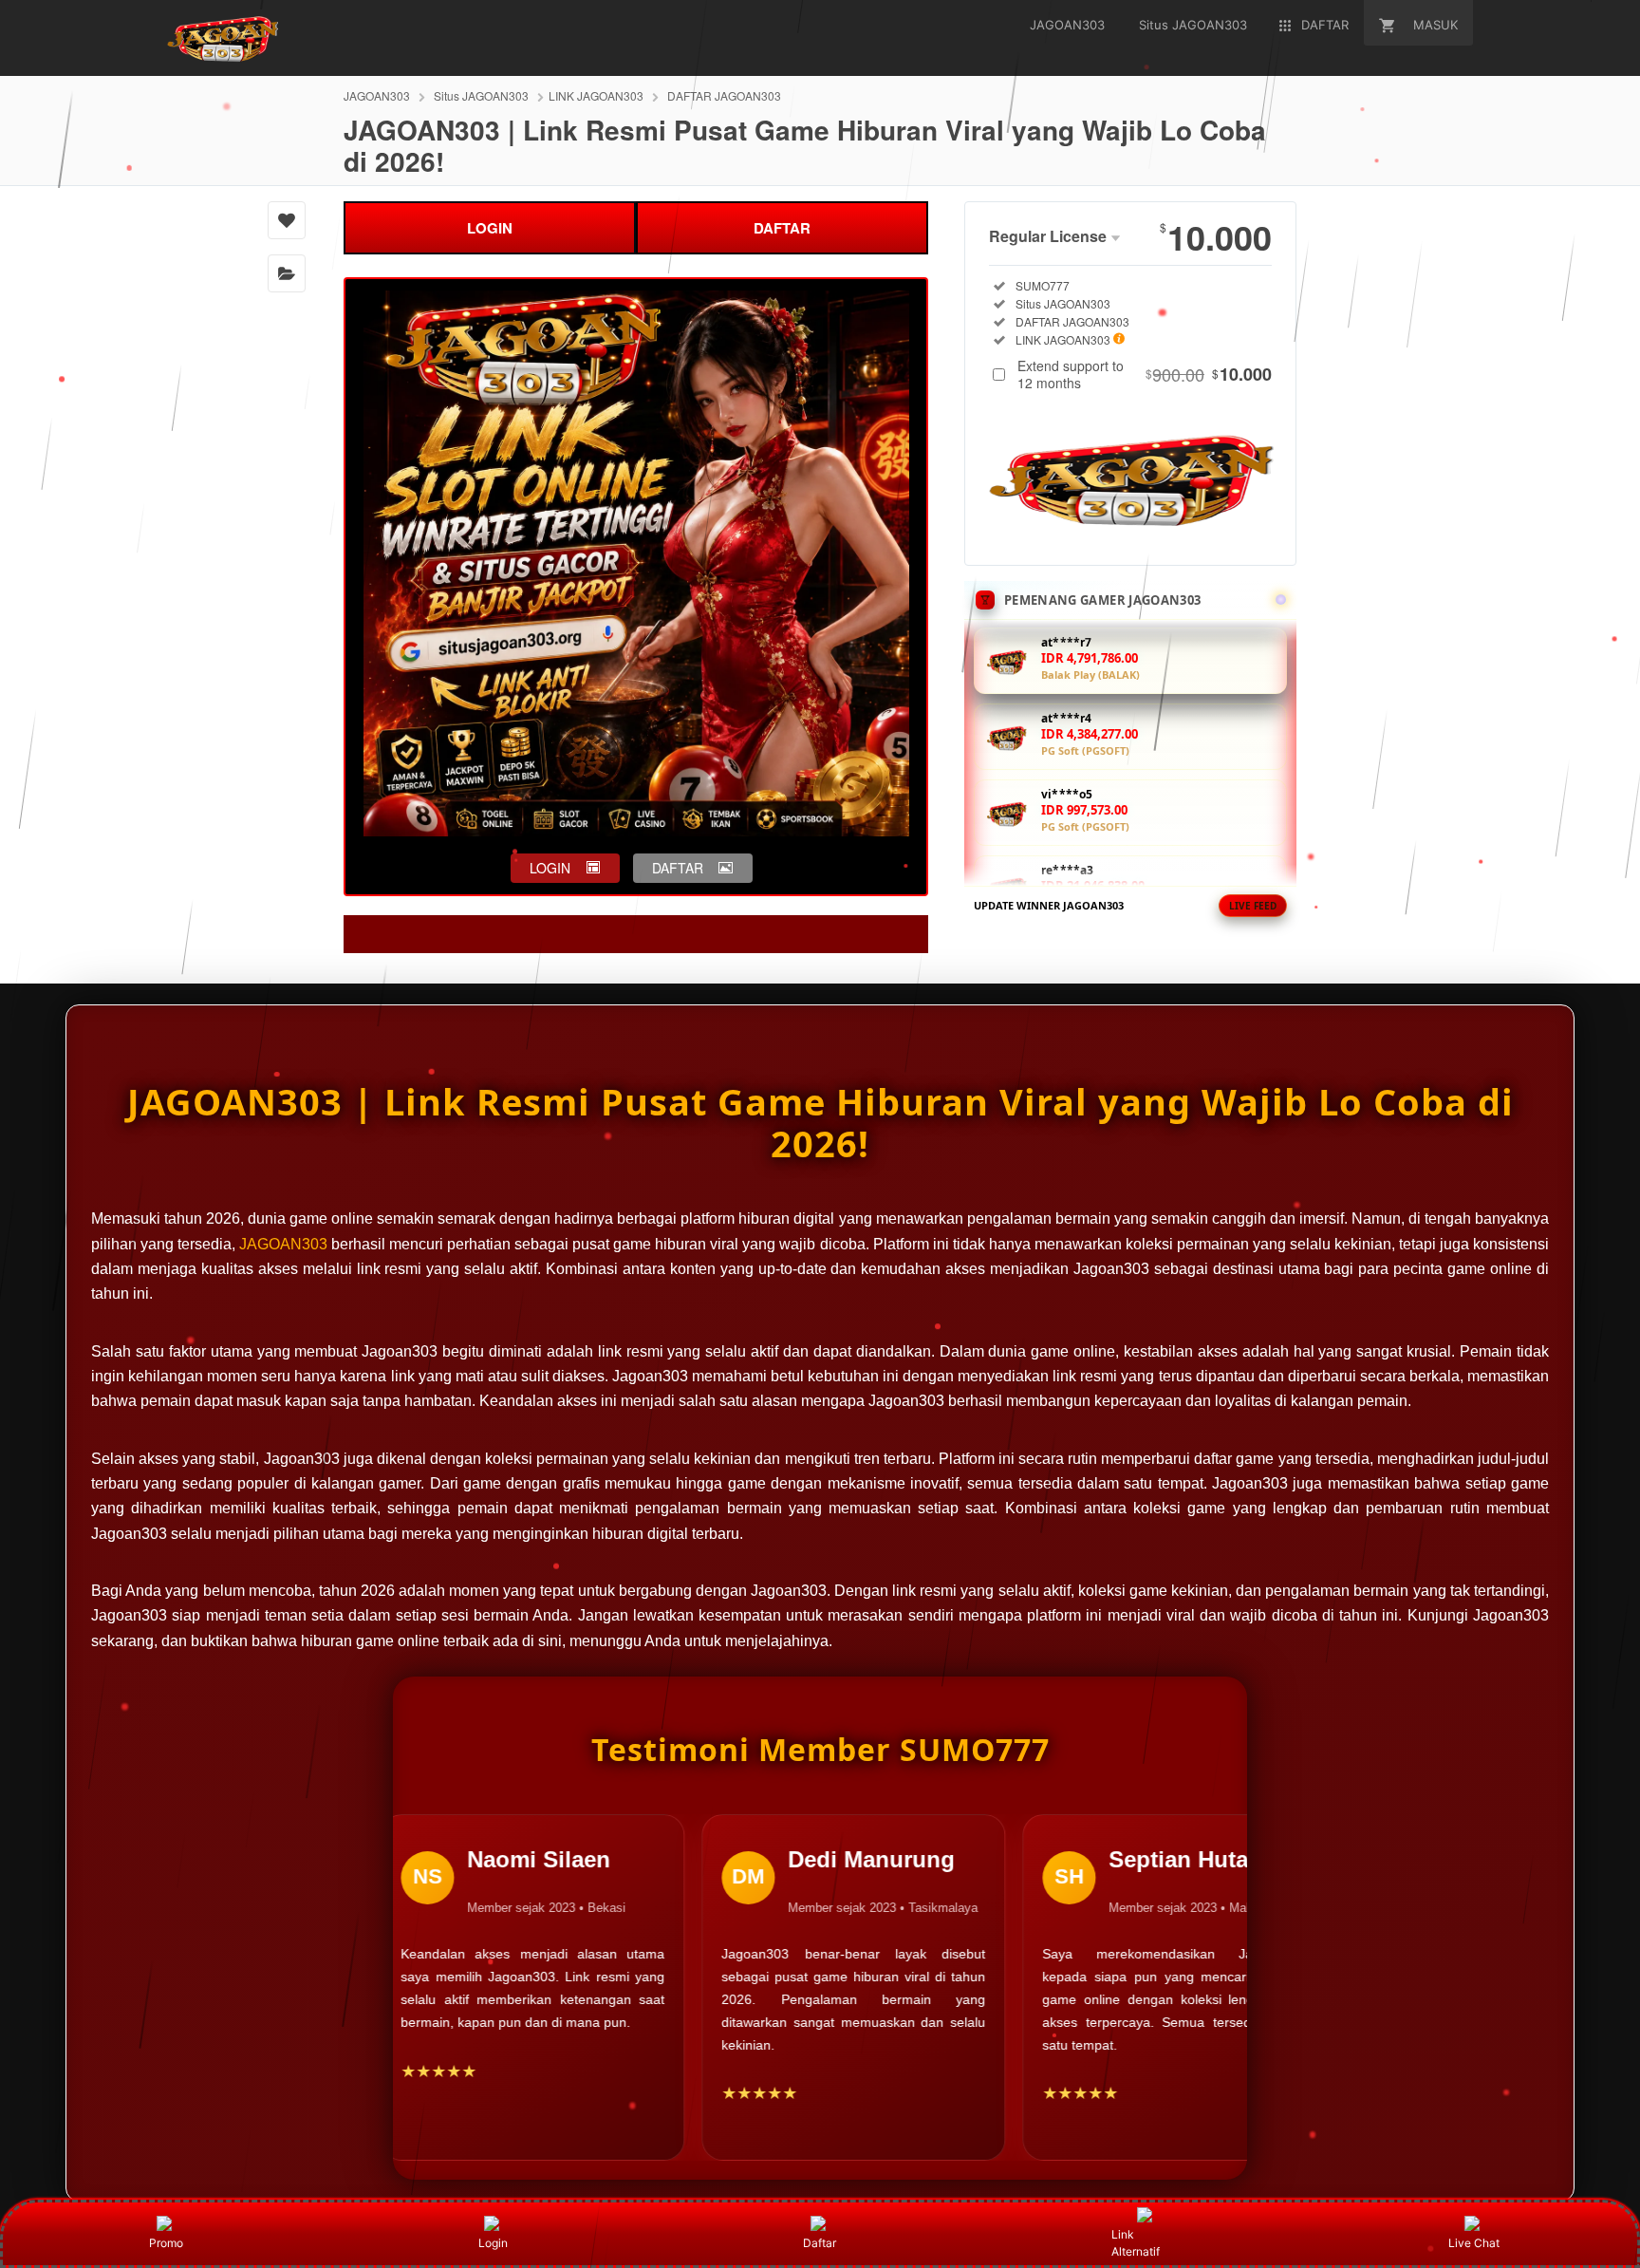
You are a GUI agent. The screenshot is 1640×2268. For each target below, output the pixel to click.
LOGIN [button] (550, 868)
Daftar (820, 2243)
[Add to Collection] (287, 273)
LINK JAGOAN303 (596, 95)
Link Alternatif (1136, 2243)
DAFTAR (782, 228)
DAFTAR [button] (678, 868)
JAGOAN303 (377, 95)
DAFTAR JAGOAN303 (724, 95)
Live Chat (1474, 2243)
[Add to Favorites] (287, 220)
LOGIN (490, 228)
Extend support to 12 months (1145, 374)
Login (493, 2243)
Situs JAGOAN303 (481, 95)
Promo (166, 2243)
